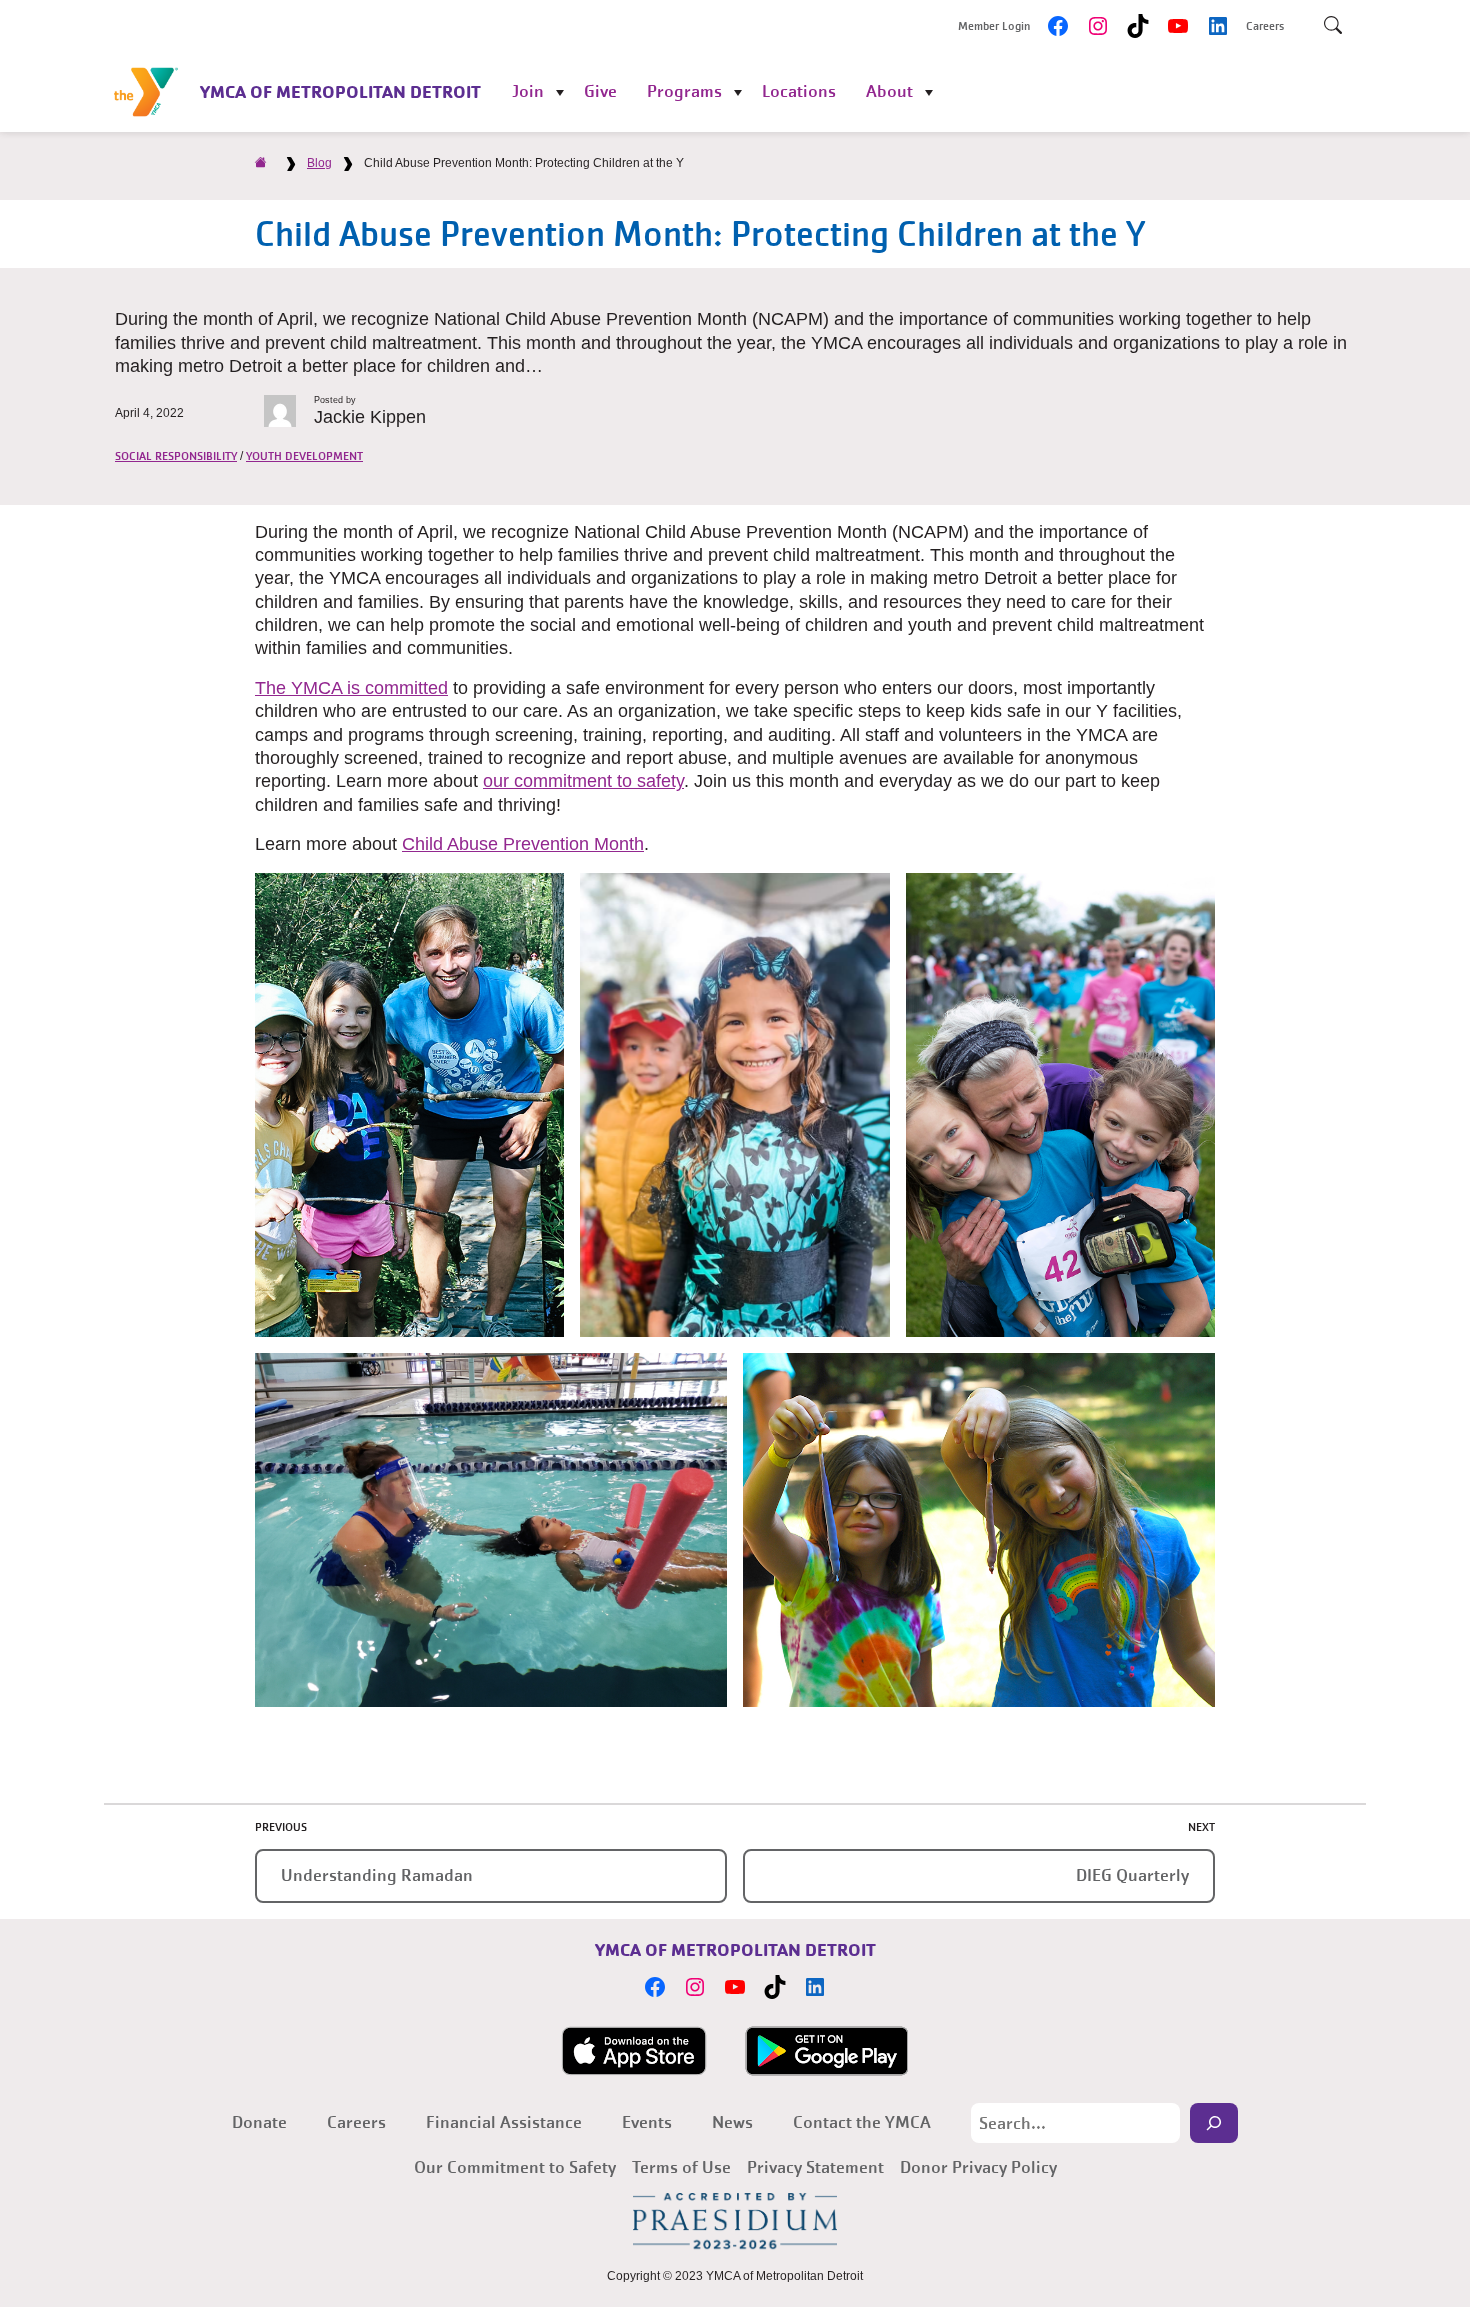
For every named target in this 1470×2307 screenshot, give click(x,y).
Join (528, 91)
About (889, 91)
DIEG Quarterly (1132, 1875)
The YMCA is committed (351, 688)
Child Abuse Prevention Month (523, 844)
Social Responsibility (176, 456)
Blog (319, 163)
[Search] (1214, 2123)
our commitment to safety (583, 781)
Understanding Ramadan (377, 1875)
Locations (799, 91)
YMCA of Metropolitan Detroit (340, 91)
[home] (261, 163)
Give (600, 91)
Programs (684, 91)
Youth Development (304, 456)
